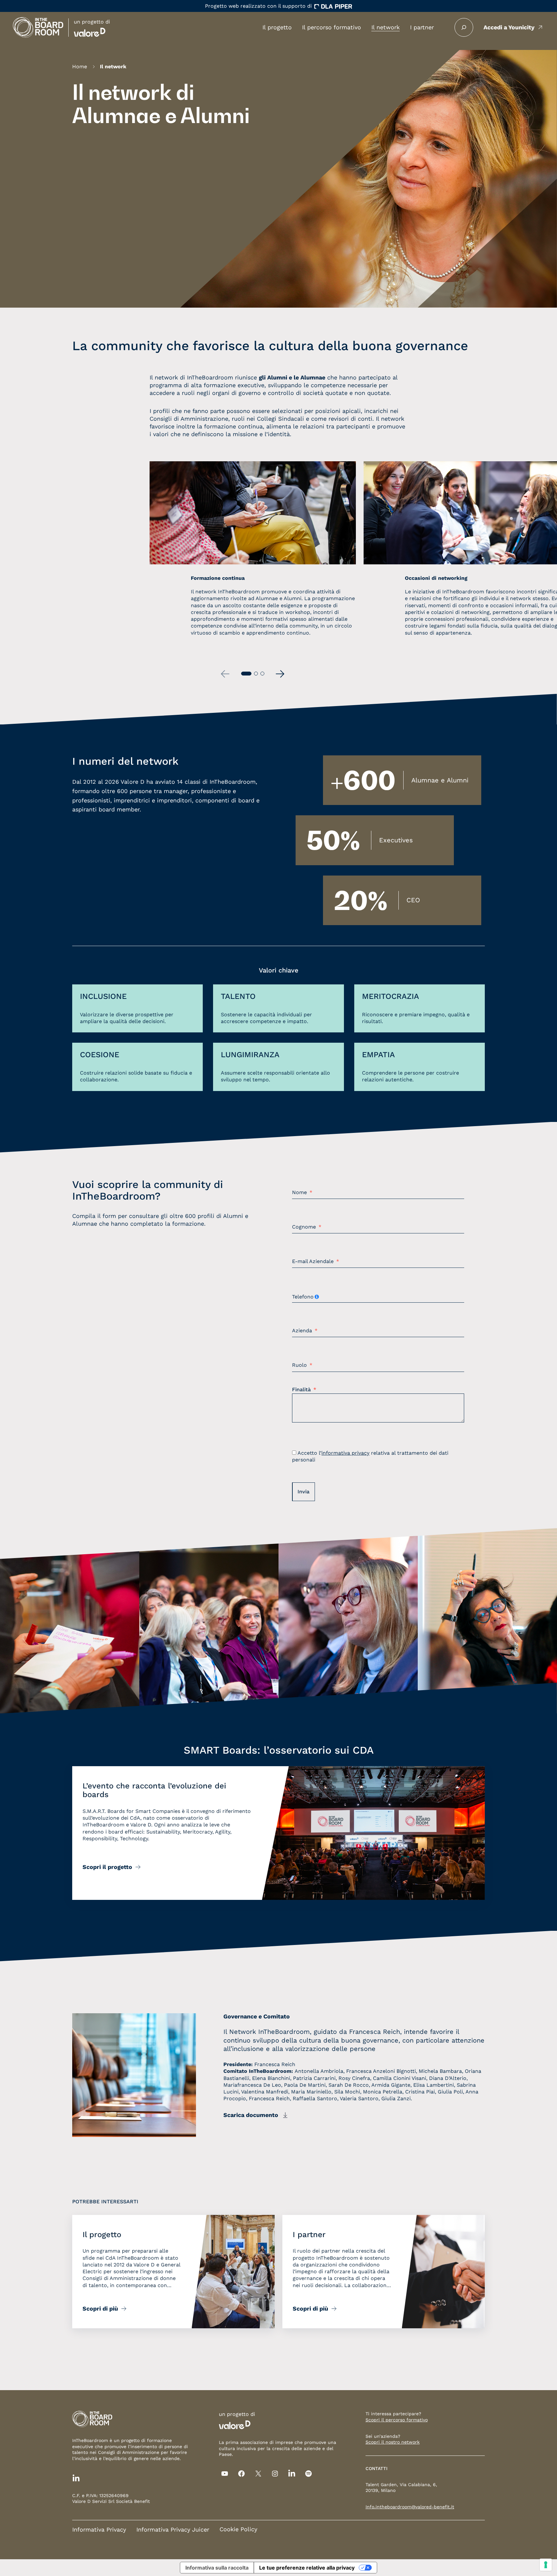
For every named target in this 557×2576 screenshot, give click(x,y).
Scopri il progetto (107, 1867)
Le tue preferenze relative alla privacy (307, 2568)
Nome (299, 1192)
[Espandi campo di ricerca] (464, 27)
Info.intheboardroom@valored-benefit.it (410, 2507)
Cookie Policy (238, 2529)
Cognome (304, 1227)
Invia (303, 1492)
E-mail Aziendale (313, 1261)
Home (80, 67)
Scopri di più (100, 2308)
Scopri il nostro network (393, 2442)
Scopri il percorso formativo (397, 2420)
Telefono (303, 1297)
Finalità (301, 1390)
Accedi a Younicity (509, 27)
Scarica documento (251, 2115)
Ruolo (299, 1365)
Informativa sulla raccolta (217, 2568)
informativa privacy (345, 1453)
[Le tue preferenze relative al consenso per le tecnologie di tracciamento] (546, 2565)
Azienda (302, 1331)
